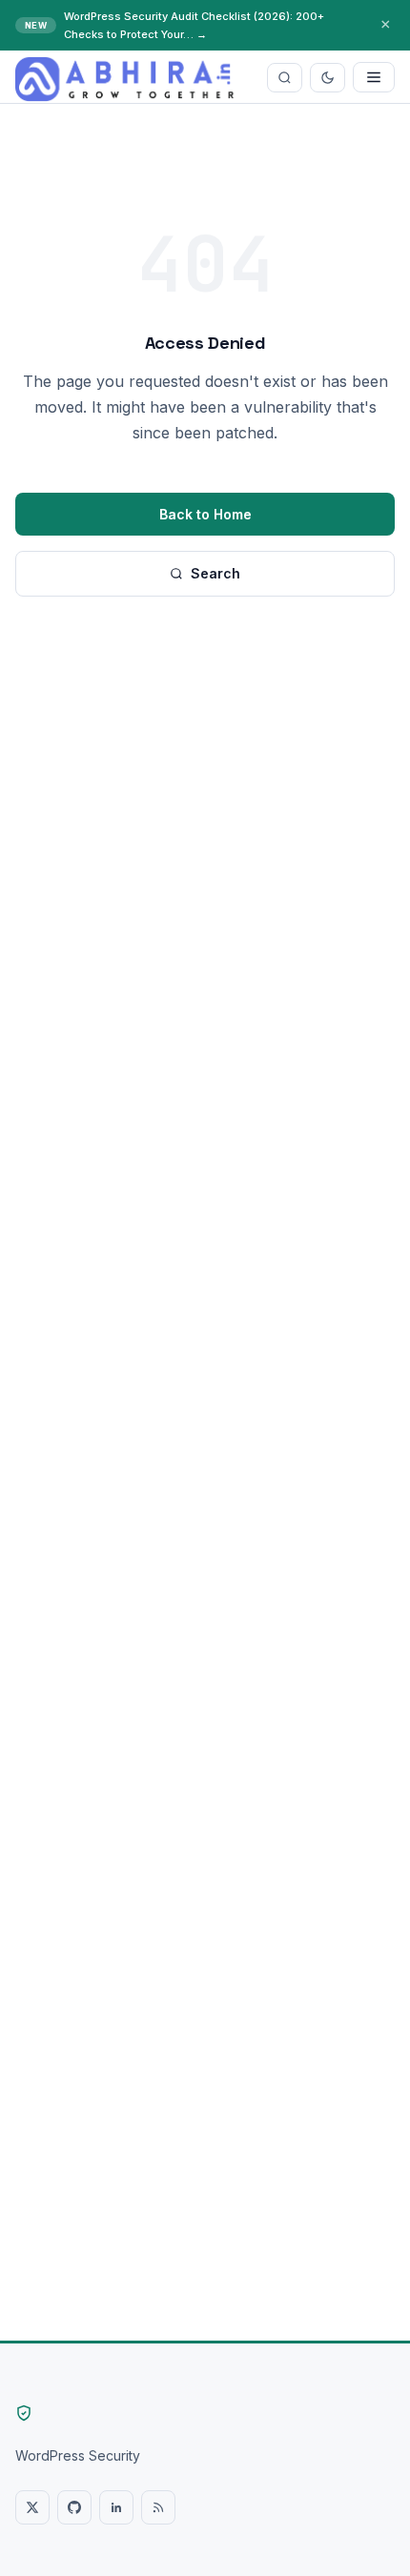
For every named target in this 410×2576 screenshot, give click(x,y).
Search (215, 573)
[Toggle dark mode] (328, 78)
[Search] (285, 78)
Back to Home (205, 514)
